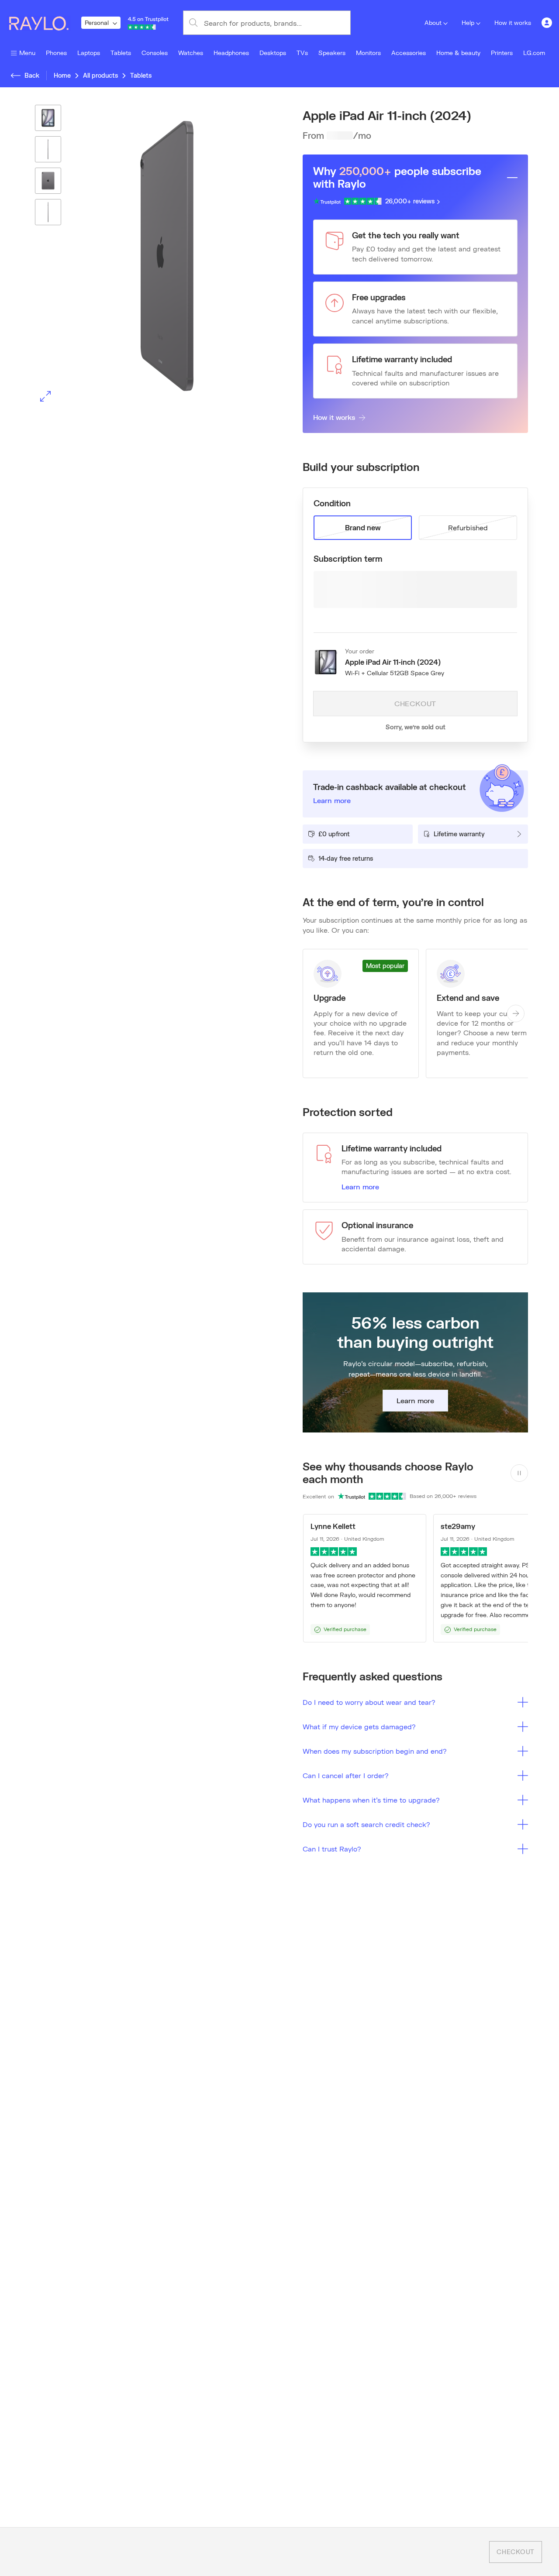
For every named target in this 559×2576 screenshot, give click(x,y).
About (433, 22)
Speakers (332, 53)
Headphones (231, 53)
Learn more (360, 1187)
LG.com (534, 53)
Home (62, 75)
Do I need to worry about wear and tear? (369, 1702)
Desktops (273, 53)
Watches (191, 53)
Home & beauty (458, 53)
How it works (513, 22)
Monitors (368, 53)
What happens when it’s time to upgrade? (371, 1800)
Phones (56, 53)
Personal (97, 22)
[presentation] (144, 256)
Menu (27, 53)
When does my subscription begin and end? (375, 1751)
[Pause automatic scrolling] (519, 1473)
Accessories (409, 53)
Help (468, 22)
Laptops (89, 53)
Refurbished (468, 527)
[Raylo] (44, 23)
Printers (502, 53)
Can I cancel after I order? (346, 1775)
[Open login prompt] (547, 23)
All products (100, 75)
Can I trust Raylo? (332, 1849)
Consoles (155, 53)
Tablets (121, 53)
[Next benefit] (516, 1013)
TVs (302, 53)
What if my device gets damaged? (359, 1726)
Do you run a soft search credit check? (366, 1824)
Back (32, 75)
